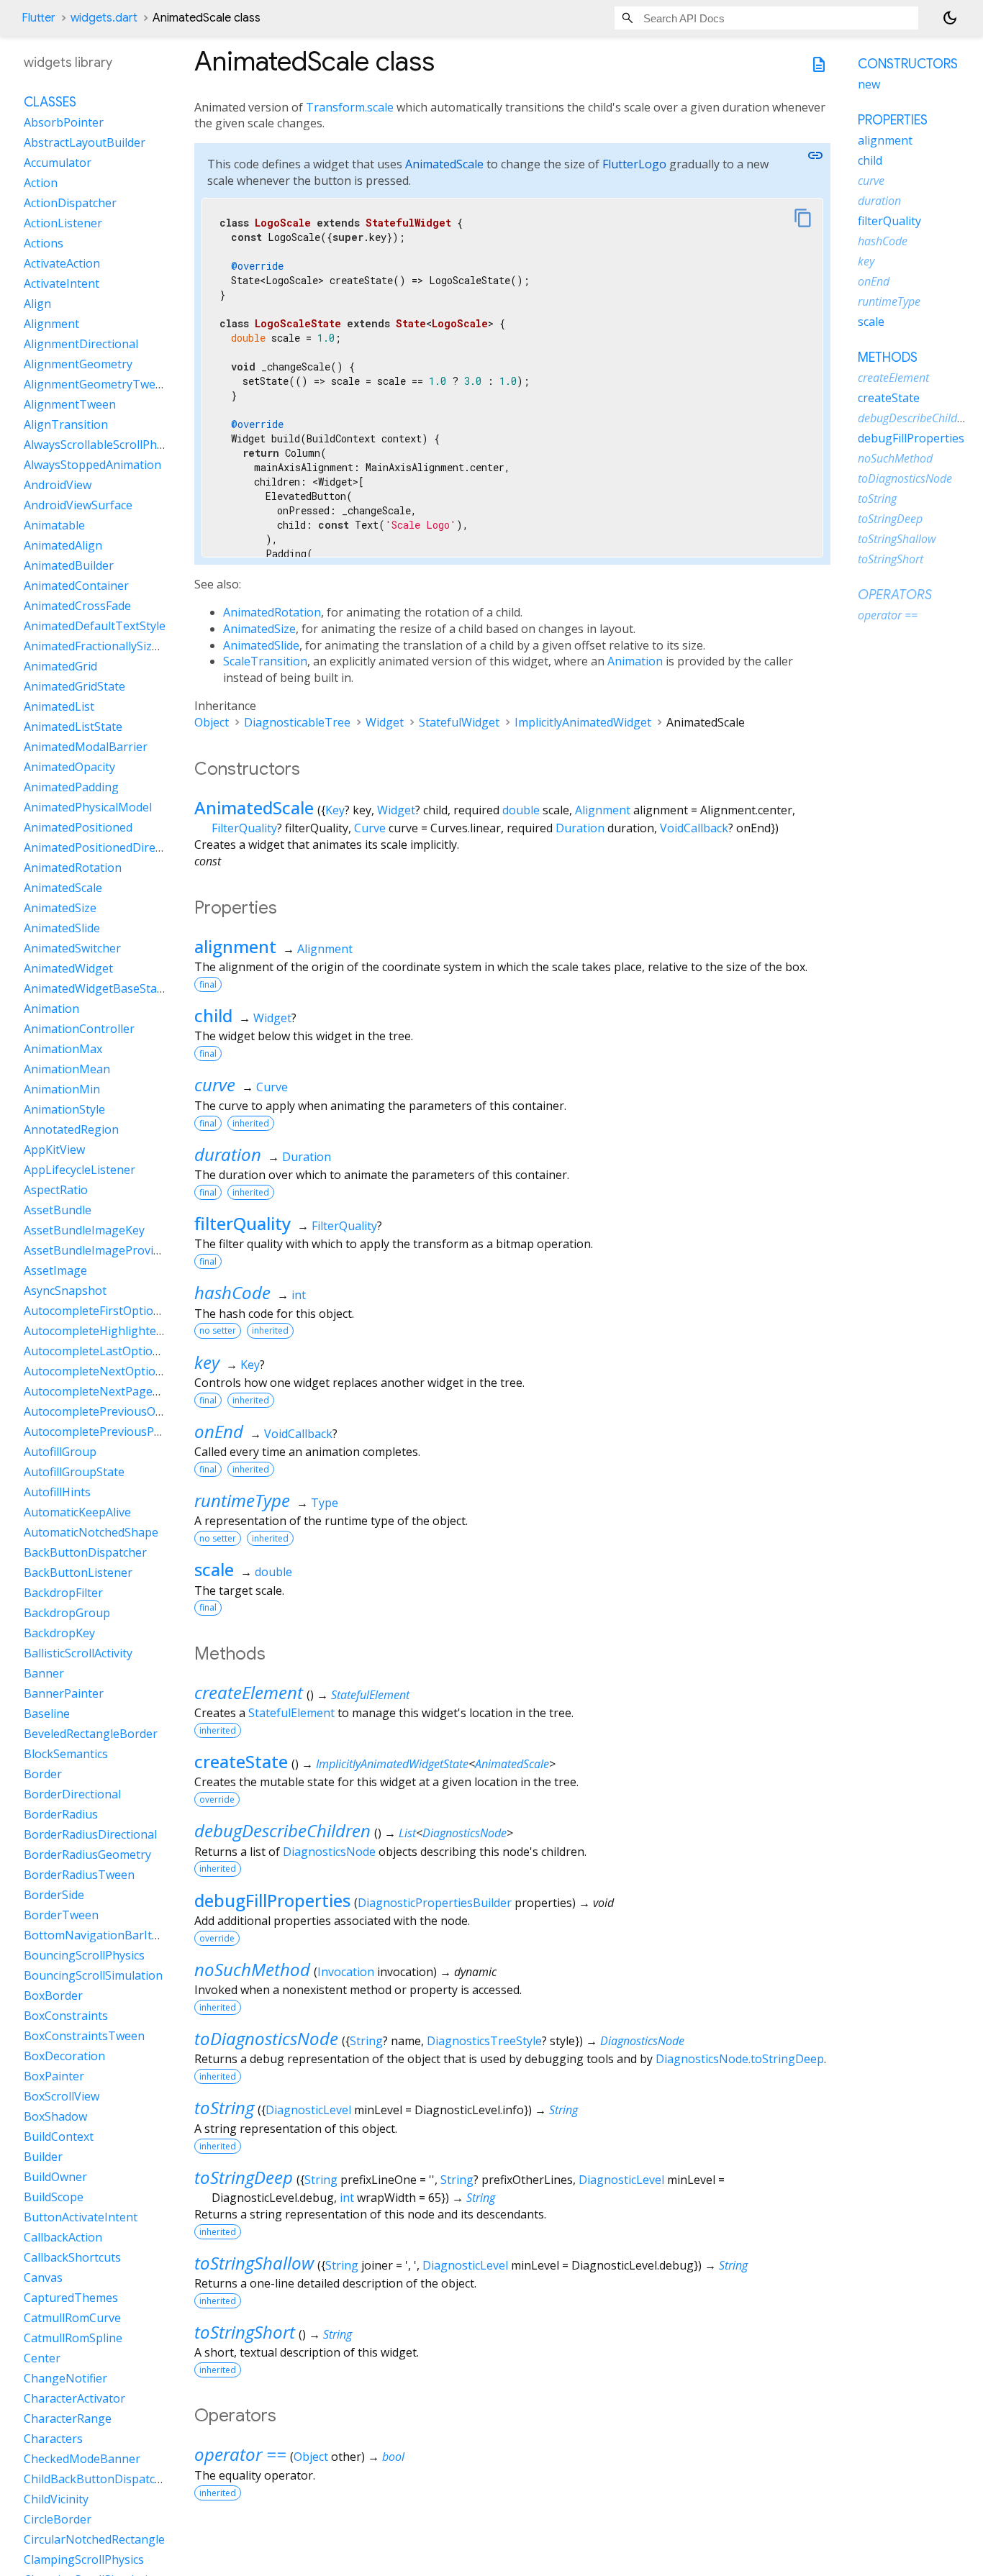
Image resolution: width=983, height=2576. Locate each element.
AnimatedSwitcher (72, 949)
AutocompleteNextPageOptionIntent (123, 1392)
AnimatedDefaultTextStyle (95, 627)
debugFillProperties (272, 1900)
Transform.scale (350, 107)
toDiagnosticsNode (266, 2038)
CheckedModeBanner (82, 2459)
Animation (635, 661)
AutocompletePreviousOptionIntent (121, 1412)
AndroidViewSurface (78, 506)
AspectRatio (56, 1191)
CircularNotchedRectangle (94, 2540)
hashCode (232, 1292)
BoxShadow (55, 2117)
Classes (50, 103)
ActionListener (63, 224)
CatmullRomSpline (73, 2339)
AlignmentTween (70, 405)
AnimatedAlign (63, 546)
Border (43, 1775)
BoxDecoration (64, 2057)
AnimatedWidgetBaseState (96, 989)
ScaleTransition (265, 661)
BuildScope (54, 2198)
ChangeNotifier (65, 2379)
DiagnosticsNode (465, 1833)
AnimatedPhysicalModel (88, 808)
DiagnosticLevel (308, 2110)
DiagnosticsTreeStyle (484, 2041)
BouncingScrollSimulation (93, 1976)
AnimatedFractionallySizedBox (105, 647)
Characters (53, 2439)
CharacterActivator (74, 2399)
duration (228, 1154)
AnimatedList (59, 707)
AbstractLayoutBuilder (85, 143)
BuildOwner (55, 2177)
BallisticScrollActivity (78, 1654)
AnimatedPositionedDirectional (108, 848)
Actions (44, 244)
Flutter (38, 18)
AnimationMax (63, 1050)
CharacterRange (68, 2419)
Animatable (54, 526)
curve (215, 1084)
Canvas (43, 2278)
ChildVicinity (56, 2500)
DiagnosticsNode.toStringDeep (740, 2059)
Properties (893, 120)
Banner (44, 1674)
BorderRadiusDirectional (90, 1835)
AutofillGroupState (74, 1473)
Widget (385, 722)
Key (335, 810)
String (366, 2041)
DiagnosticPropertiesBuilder (435, 1903)
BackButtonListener (78, 1573)
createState (241, 1761)
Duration (580, 828)
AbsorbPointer (64, 123)
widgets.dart (104, 18)
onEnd (219, 1431)
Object (212, 722)
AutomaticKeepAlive (77, 1513)
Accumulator (58, 163)
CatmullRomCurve (72, 2318)
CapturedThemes (71, 2298)
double (521, 810)
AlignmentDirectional (81, 345)
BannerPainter (64, 1694)
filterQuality (243, 1223)
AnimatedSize (259, 629)
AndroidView (58, 486)
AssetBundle (58, 1211)
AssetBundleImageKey (84, 1231)
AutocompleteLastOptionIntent (108, 1352)
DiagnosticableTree (297, 722)
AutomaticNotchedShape (91, 1533)
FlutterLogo (634, 164)
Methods (888, 358)
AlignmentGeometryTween (96, 385)
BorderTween (61, 1916)
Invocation (346, 1972)
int (299, 1295)
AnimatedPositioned (78, 828)
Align (37, 304)
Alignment (603, 810)
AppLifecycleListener (80, 1170)
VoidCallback (694, 828)
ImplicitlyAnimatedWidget (583, 722)
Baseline (47, 1714)
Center (42, 2359)
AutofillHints (57, 1493)
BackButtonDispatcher (85, 1553)
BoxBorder (53, 1996)
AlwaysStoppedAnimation (92, 465)
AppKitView (54, 1150)
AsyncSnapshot (65, 1291)
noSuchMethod (252, 1969)
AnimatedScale (444, 164)
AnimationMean (67, 1070)
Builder (43, 2157)
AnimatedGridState (74, 687)
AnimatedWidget (68, 969)
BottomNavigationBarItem (96, 1936)
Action (41, 183)
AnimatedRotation (272, 612)
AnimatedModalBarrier (86, 747)
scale (214, 1569)
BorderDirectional (72, 1795)
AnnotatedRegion (71, 1130)
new (869, 84)
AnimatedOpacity (69, 768)
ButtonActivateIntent (81, 2218)
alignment (235, 946)
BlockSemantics (66, 1754)
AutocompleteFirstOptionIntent (109, 1311)
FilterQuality (244, 828)
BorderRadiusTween (79, 1875)
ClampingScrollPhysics (84, 2560)
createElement (249, 1692)
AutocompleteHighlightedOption (112, 1332)
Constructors (908, 64)
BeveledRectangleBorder (91, 1734)
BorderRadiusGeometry (87, 1855)
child (213, 1015)
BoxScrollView (62, 2097)
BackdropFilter (63, 1593)
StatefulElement (370, 1695)
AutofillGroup (60, 1452)
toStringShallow (254, 2263)
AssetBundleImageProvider (98, 1251)
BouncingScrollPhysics (84, 1956)
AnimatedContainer (76, 586)
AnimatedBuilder (69, 566)
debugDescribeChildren (282, 1830)
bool (393, 2457)
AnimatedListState (73, 727)
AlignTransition (66, 425)
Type (325, 1503)
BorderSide (54, 1895)
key (207, 1362)
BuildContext (59, 2137)
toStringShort (245, 2332)
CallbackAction (63, 2238)
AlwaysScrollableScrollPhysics (103, 445)
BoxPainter (54, 2077)
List (407, 1833)
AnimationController (79, 1029)
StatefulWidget (459, 722)
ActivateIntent (62, 284)
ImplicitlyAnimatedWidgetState (392, 1764)
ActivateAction (62, 264)
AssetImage (55, 1271)
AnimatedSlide (261, 645)
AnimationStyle (64, 1110)
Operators (895, 595)
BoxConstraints (66, 2016)
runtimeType (242, 1500)
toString (224, 2107)
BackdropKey (59, 1634)
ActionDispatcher (70, 204)
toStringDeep (244, 2177)
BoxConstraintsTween (84, 2036)
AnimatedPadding (71, 788)
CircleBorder (58, 2520)
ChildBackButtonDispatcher (99, 2480)
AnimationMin (62, 1090)
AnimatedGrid (60, 667)
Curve (370, 828)
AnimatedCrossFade (77, 606)
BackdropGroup (67, 1614)
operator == (240, 2454)
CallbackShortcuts (72, 2258)
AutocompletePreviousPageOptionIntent (134, 1432)
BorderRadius (61, 1815)
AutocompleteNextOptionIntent (110, 1372)
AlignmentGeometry (78, 365)
